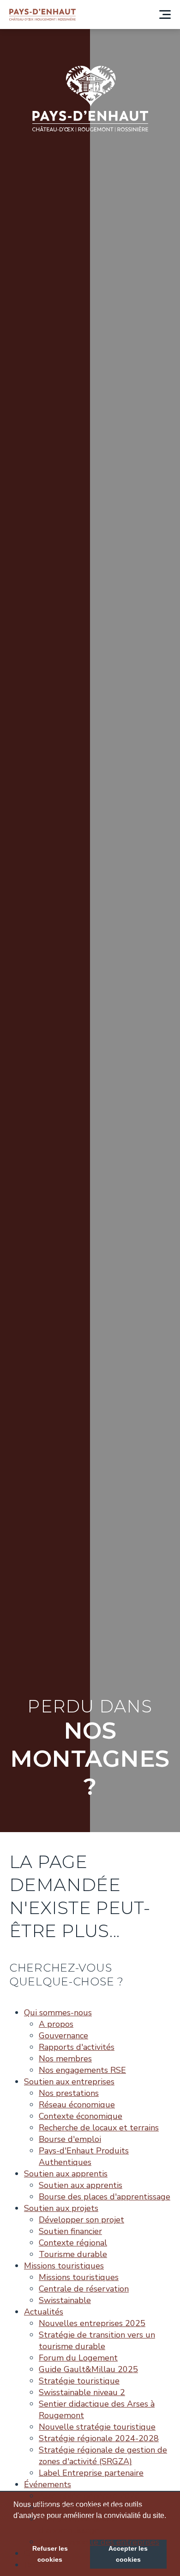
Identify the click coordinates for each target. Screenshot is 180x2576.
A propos (56, 2024)
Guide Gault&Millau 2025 (88, 2369)
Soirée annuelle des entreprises (99, 2542)
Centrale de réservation (84, 2289)
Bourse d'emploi (70, 2139)
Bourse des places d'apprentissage (105, 2197)
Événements (48, 2484)
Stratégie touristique (79, 2381)
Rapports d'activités (77, 2047)
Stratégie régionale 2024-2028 (99, 2438)
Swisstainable (65, 2300)
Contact (39, 2553)
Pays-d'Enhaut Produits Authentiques (84, 2156)
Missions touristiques (64, 2266)
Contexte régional (73, 2243)
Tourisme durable (73, 2254)
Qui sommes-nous (58, 2013)
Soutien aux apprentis (66, 2174)
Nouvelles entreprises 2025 (92, 2323)
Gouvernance (63, 2036)
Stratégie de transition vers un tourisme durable (97, 2341)
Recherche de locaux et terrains (99, 2128)
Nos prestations (69, 2093)
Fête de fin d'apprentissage (91, 2507)
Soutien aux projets (61, 2208)
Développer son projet (81, 2220)
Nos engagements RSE (82, 2070)
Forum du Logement (78, 2358)
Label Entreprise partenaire (91, 2473)
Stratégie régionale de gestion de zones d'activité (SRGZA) (103, 2456)
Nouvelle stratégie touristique (97, 2427)
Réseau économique (77, 2105)
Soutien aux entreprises (69, 2082)
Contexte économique (81, 2116)
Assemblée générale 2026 (89, 2496)
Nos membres (65, 2059)
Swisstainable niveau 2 (82, 2392)
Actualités (44, 2312)
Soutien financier (70, 2231)
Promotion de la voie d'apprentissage (78, 2525)
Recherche (44, 2565)
